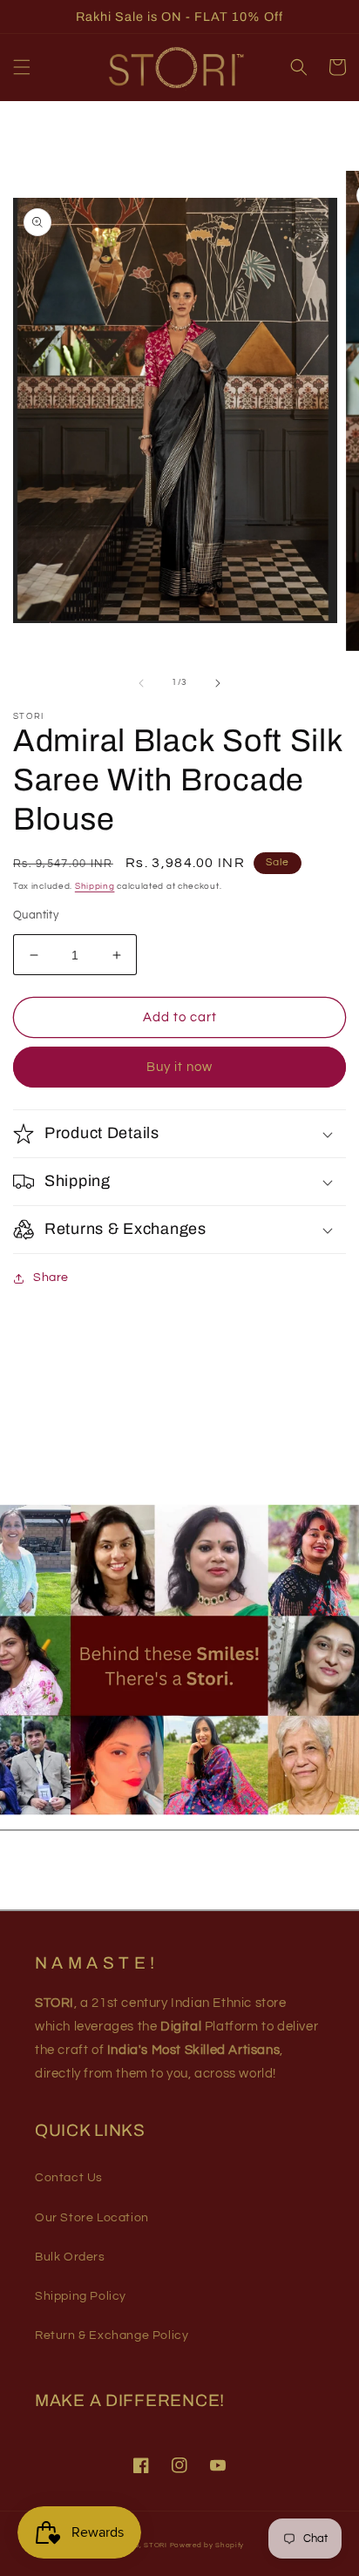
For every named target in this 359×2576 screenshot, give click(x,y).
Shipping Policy (81, 2296)
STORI (156, 2545)
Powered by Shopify (207, 2545)
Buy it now (179, 1067)
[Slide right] (218, 683)
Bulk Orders (70, 2257)
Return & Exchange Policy (112, 2335)
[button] (22, 67)
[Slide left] (141, 683)
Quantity (36, 915)
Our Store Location (92, 2218)
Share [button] (51, 1278)
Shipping (95, 886)
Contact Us (69, 2178)
